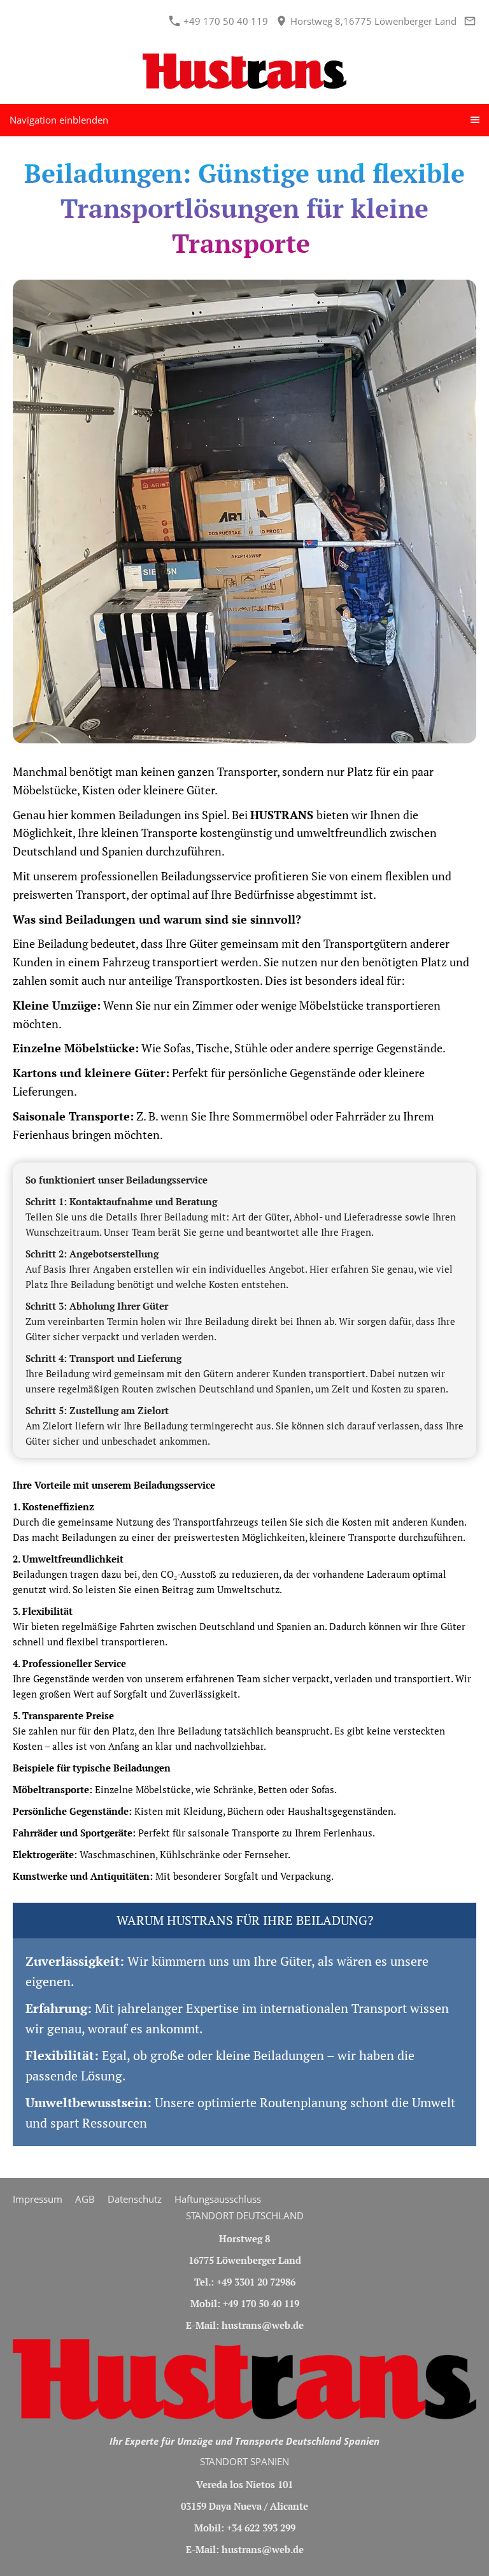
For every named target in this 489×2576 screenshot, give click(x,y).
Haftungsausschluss (218, 2199)
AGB (85, 2199)
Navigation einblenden (59, 120)
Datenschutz (135, 2199)
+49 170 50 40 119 (224, 21)
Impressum (38, 2199)
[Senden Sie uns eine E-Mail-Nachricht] (470, 21)
